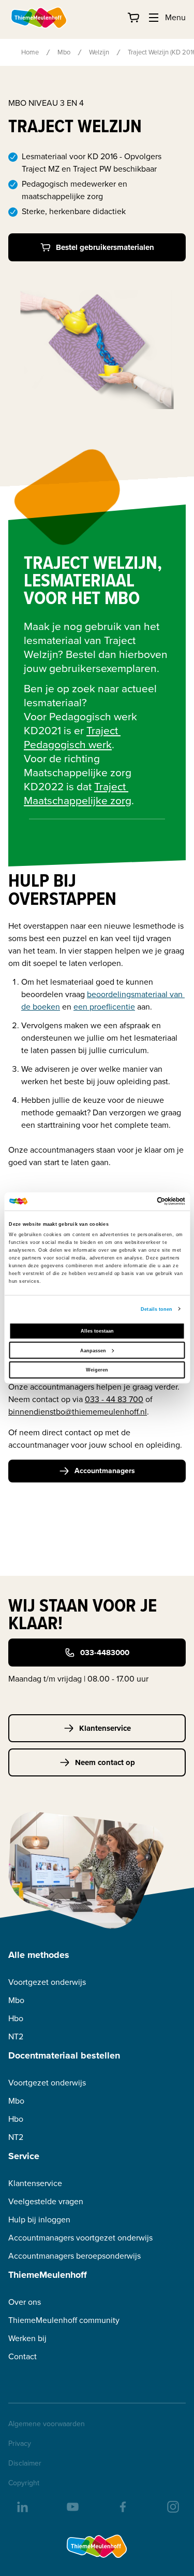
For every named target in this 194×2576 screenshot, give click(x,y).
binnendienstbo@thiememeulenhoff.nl (78, 1412)
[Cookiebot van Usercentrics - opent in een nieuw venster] (140, 1201)
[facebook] (122, 2506)
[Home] (39, 18)
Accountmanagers (105, 1471)
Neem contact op (105, 1762)
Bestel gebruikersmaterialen (105, 247)
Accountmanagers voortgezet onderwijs (80, 2238)
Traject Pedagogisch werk (72, 737)
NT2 (16, 2036)
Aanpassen (93, 1350)
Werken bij (27, 2338)
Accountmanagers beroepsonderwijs (74, 2256)
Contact (23, 2356)
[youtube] (72, 2506)
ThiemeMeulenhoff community (64, 2320)
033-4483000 (105, 1653)
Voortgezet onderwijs (47, 1982)
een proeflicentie (104, 1007)
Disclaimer (25, 2463)
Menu (175, 17)
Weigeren (97, 1370)
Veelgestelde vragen (46, 2201)
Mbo (64, 52)
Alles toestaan (97, 1331)
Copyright (24, 2483)
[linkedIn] (22, 2506)
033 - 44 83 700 (114, 1399)
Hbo (16, 2018)
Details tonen (156, 1309)
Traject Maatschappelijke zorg (78, 793)
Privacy (20, 2444)
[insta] (172, 2506)
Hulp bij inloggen (39, 2220)
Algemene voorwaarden (47, 2424)
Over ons (25, 2302)
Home (30, 52)
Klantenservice (105, 1728)
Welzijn (99, 52)
